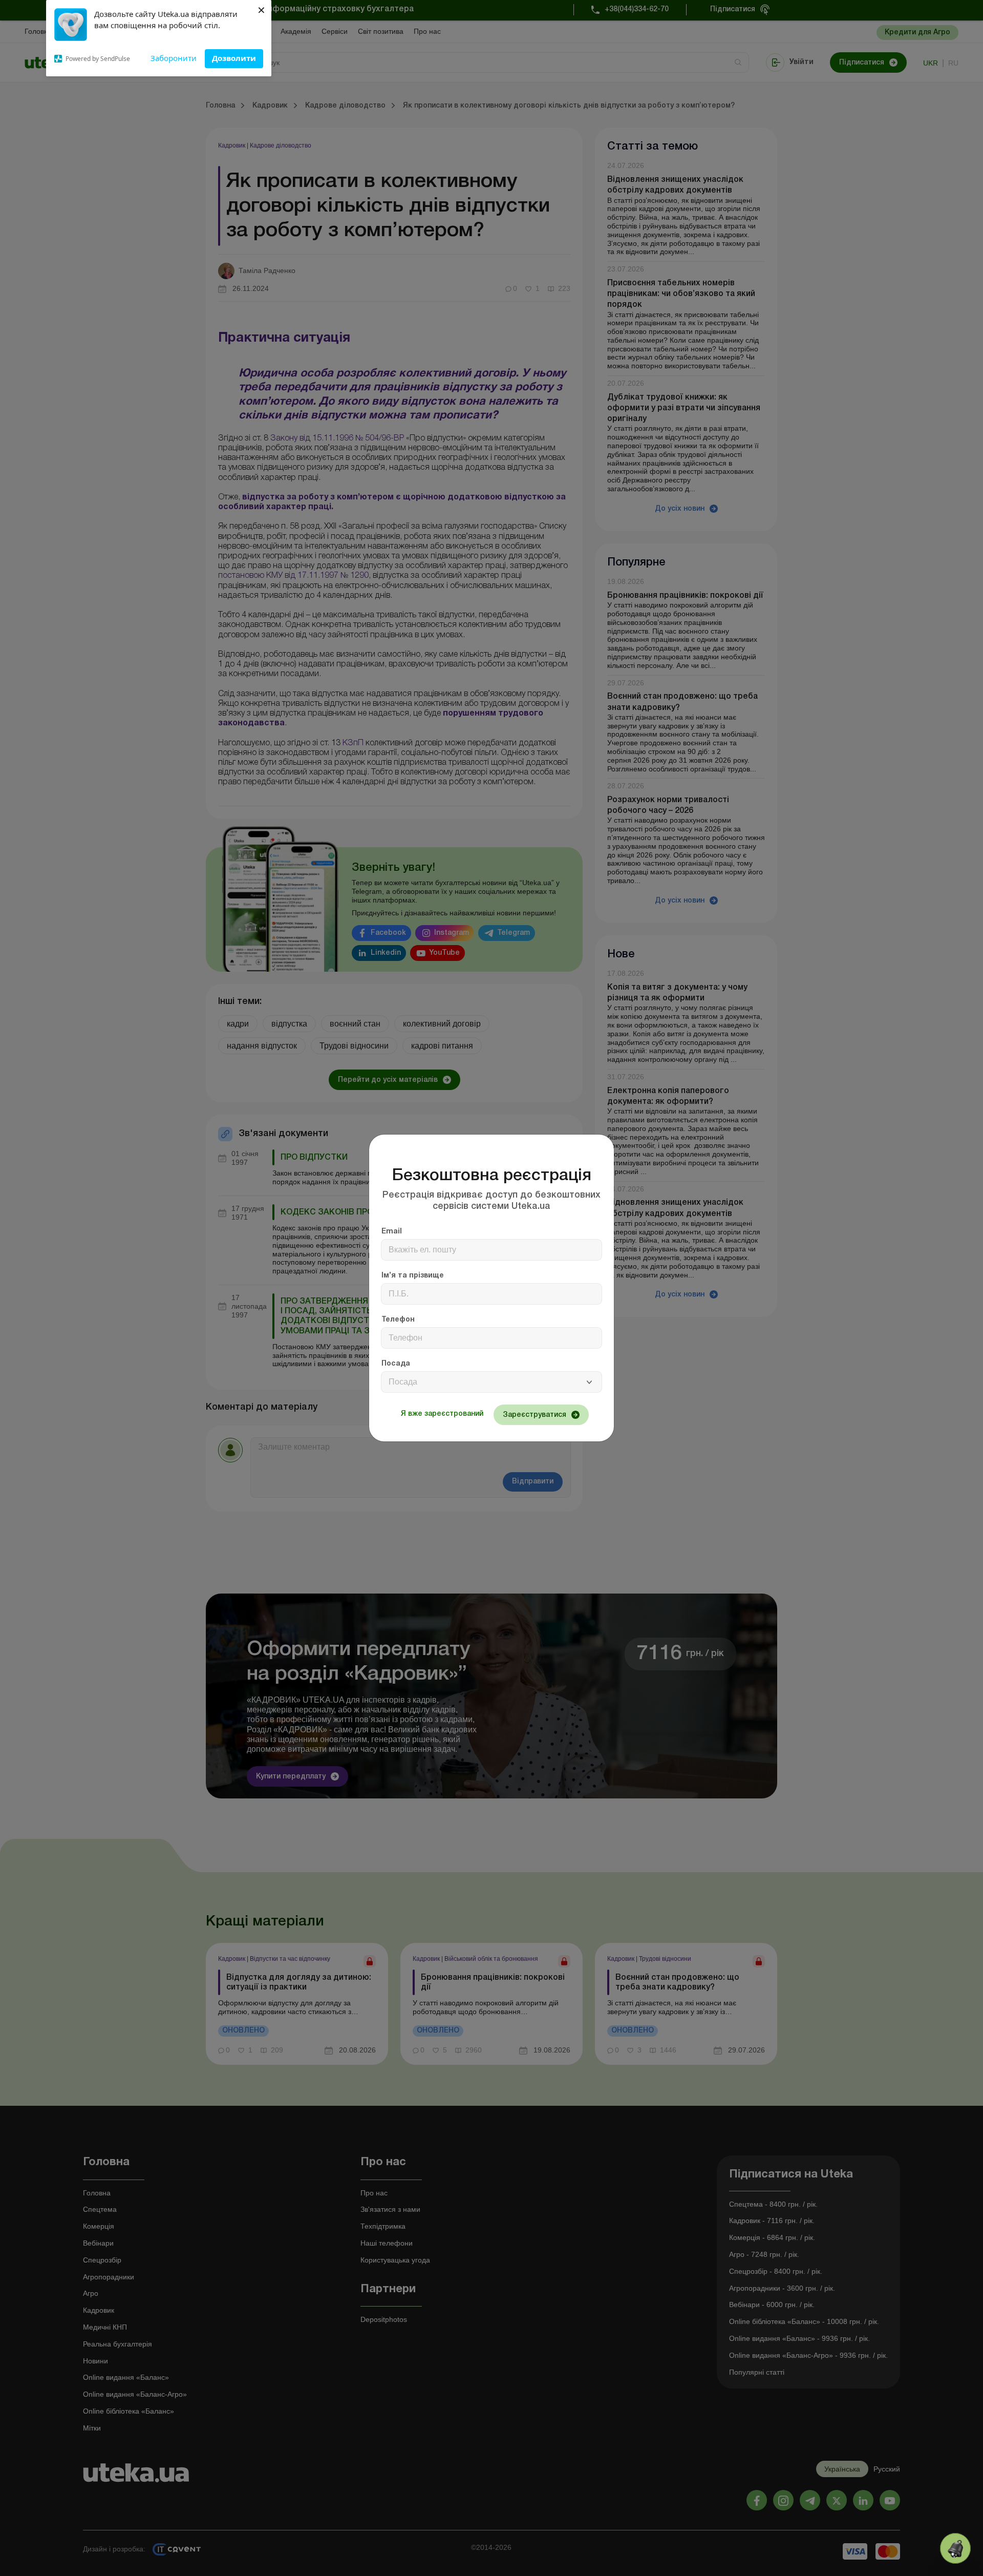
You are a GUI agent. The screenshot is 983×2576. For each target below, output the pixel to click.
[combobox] (491, 1382)
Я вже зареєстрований (442, 1414)
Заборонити (174, 58)
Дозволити (234, 58)
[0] (955, 2548)
